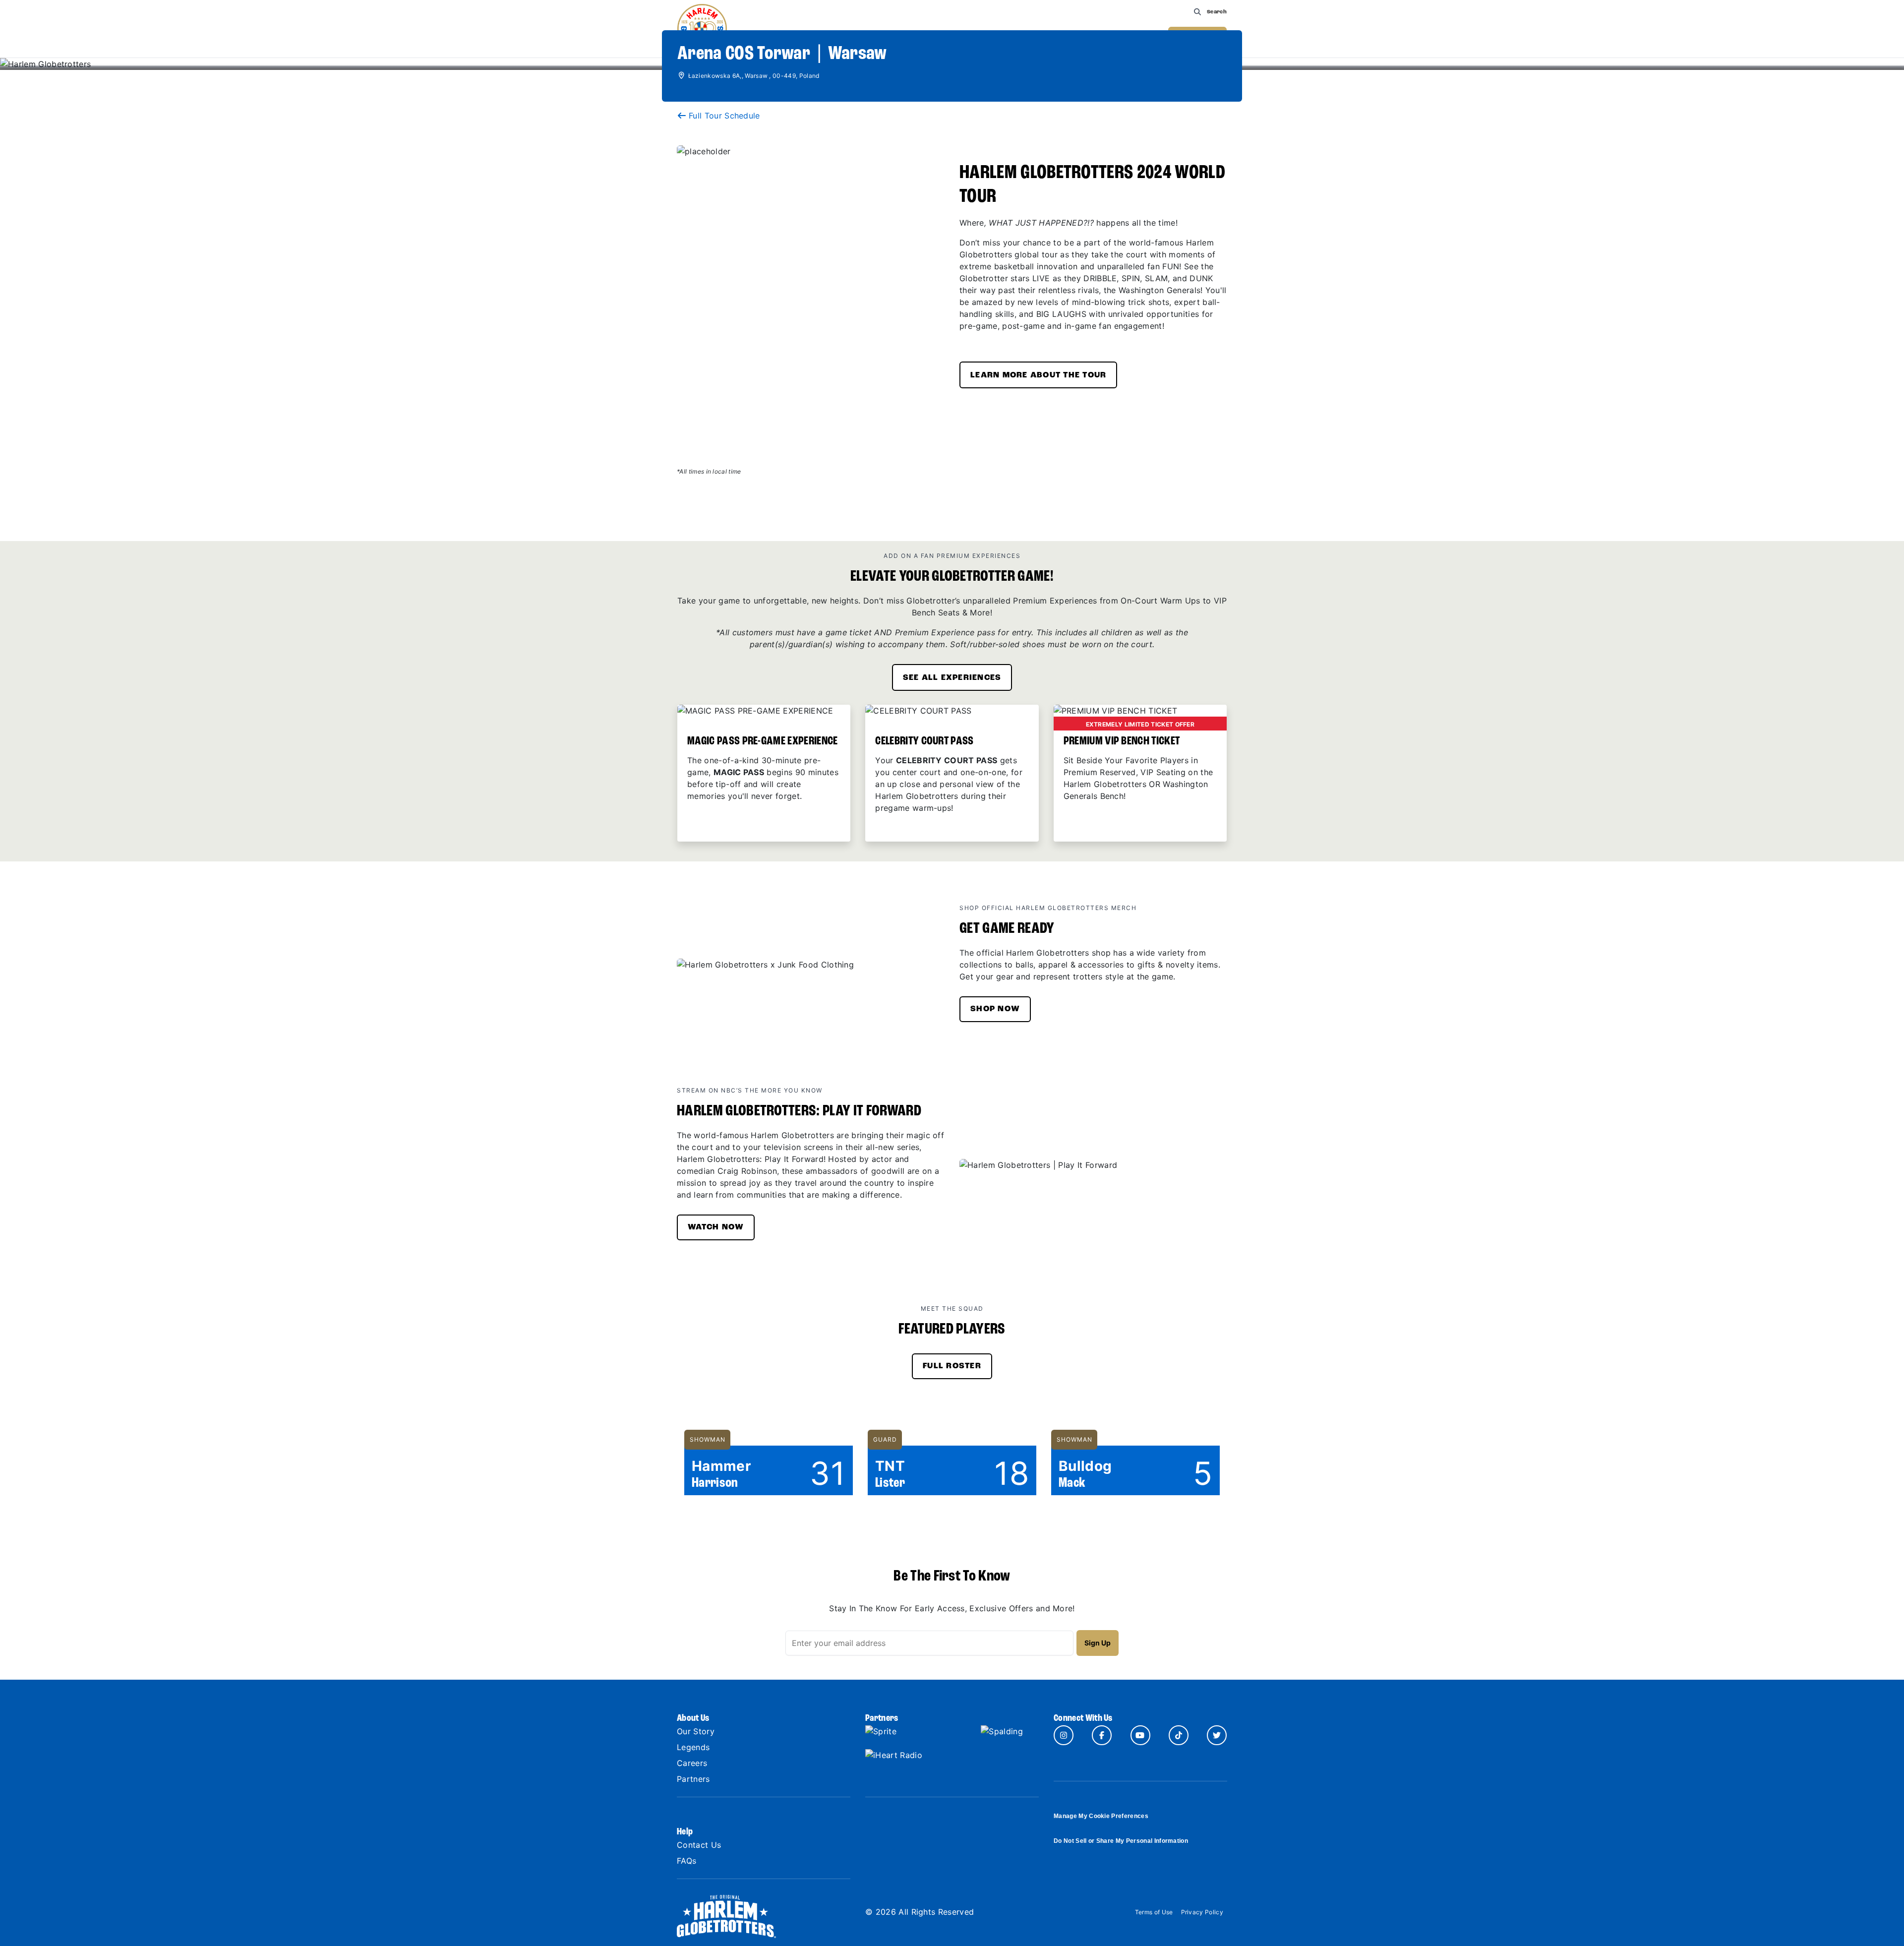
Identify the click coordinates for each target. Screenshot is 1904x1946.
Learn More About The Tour (1038, 375)
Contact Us (699, 1845)
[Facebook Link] (1102, 1735)
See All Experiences (952, 678)
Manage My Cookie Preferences (1101, 1816)
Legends (693, 1747)
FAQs (686, 1861)
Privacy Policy (1202, 1912)
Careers (692, 1763)
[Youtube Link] (1140, 1735)
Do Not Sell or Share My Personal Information (1121, 1841)
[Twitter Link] (1217, 1735)
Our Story (696, 1731)
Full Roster (952, 1366)
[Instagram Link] (1064, 1735)
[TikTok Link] (1179, 1735)
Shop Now (995, 1009)
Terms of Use (1154, 1912)
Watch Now (716, 1227)
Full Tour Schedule (724, 116)
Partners (693, 1779)
